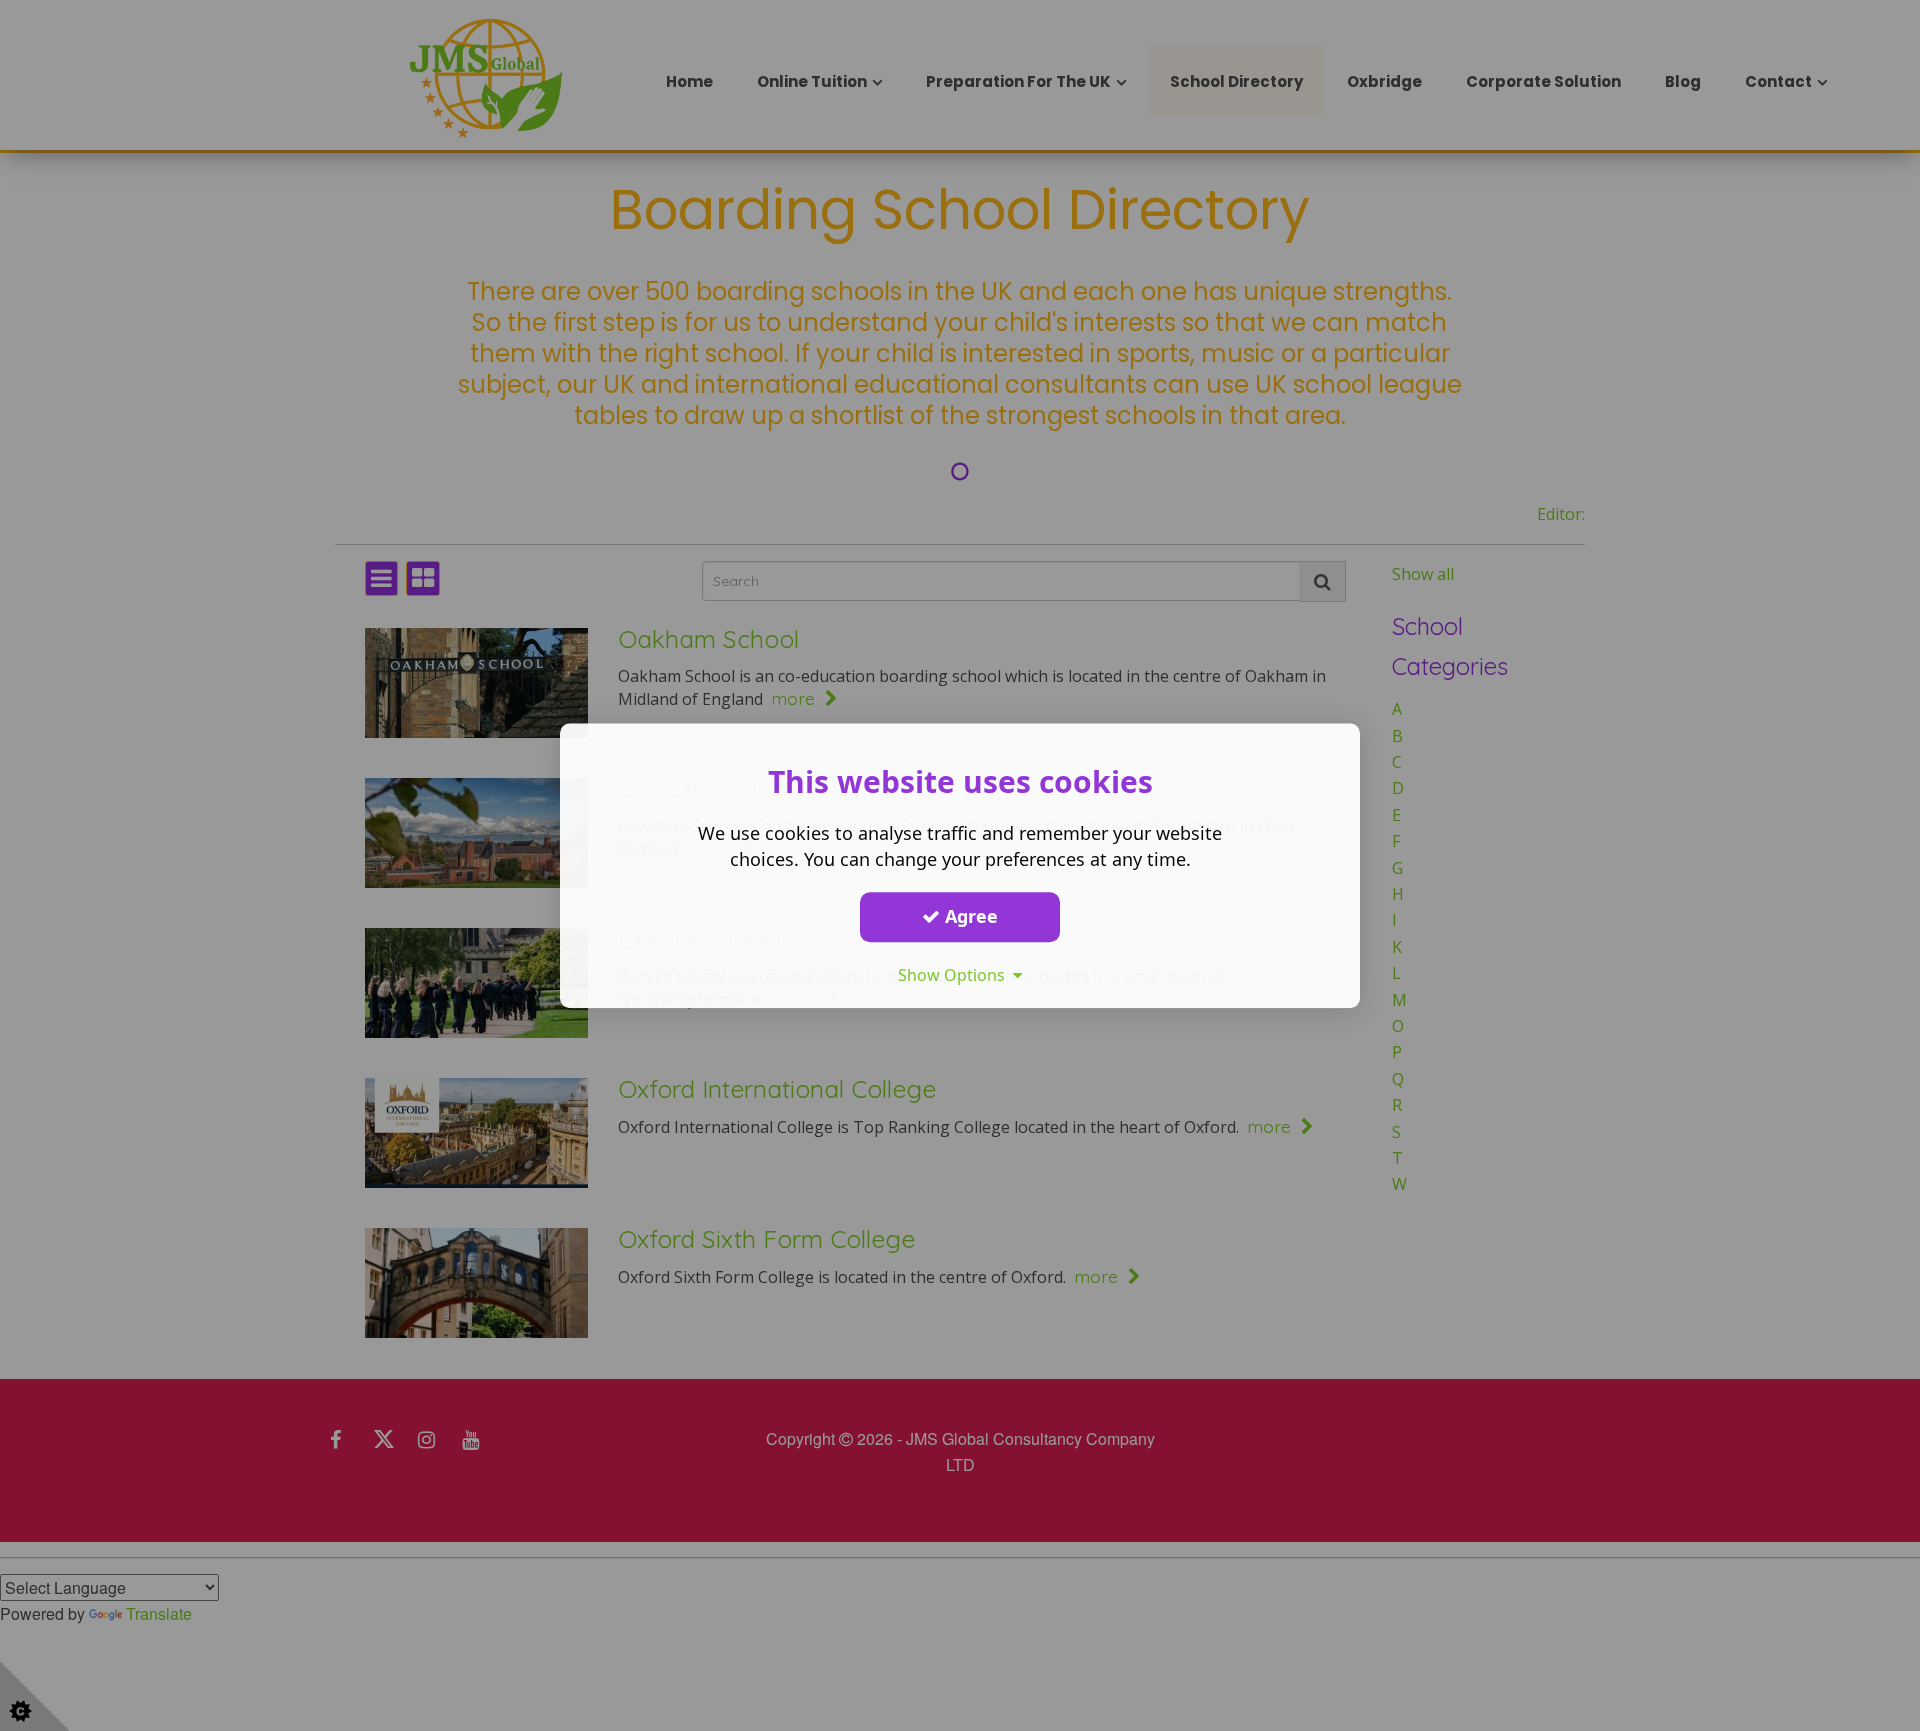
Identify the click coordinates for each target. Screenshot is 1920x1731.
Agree (969, 916)
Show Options (955, 975)
